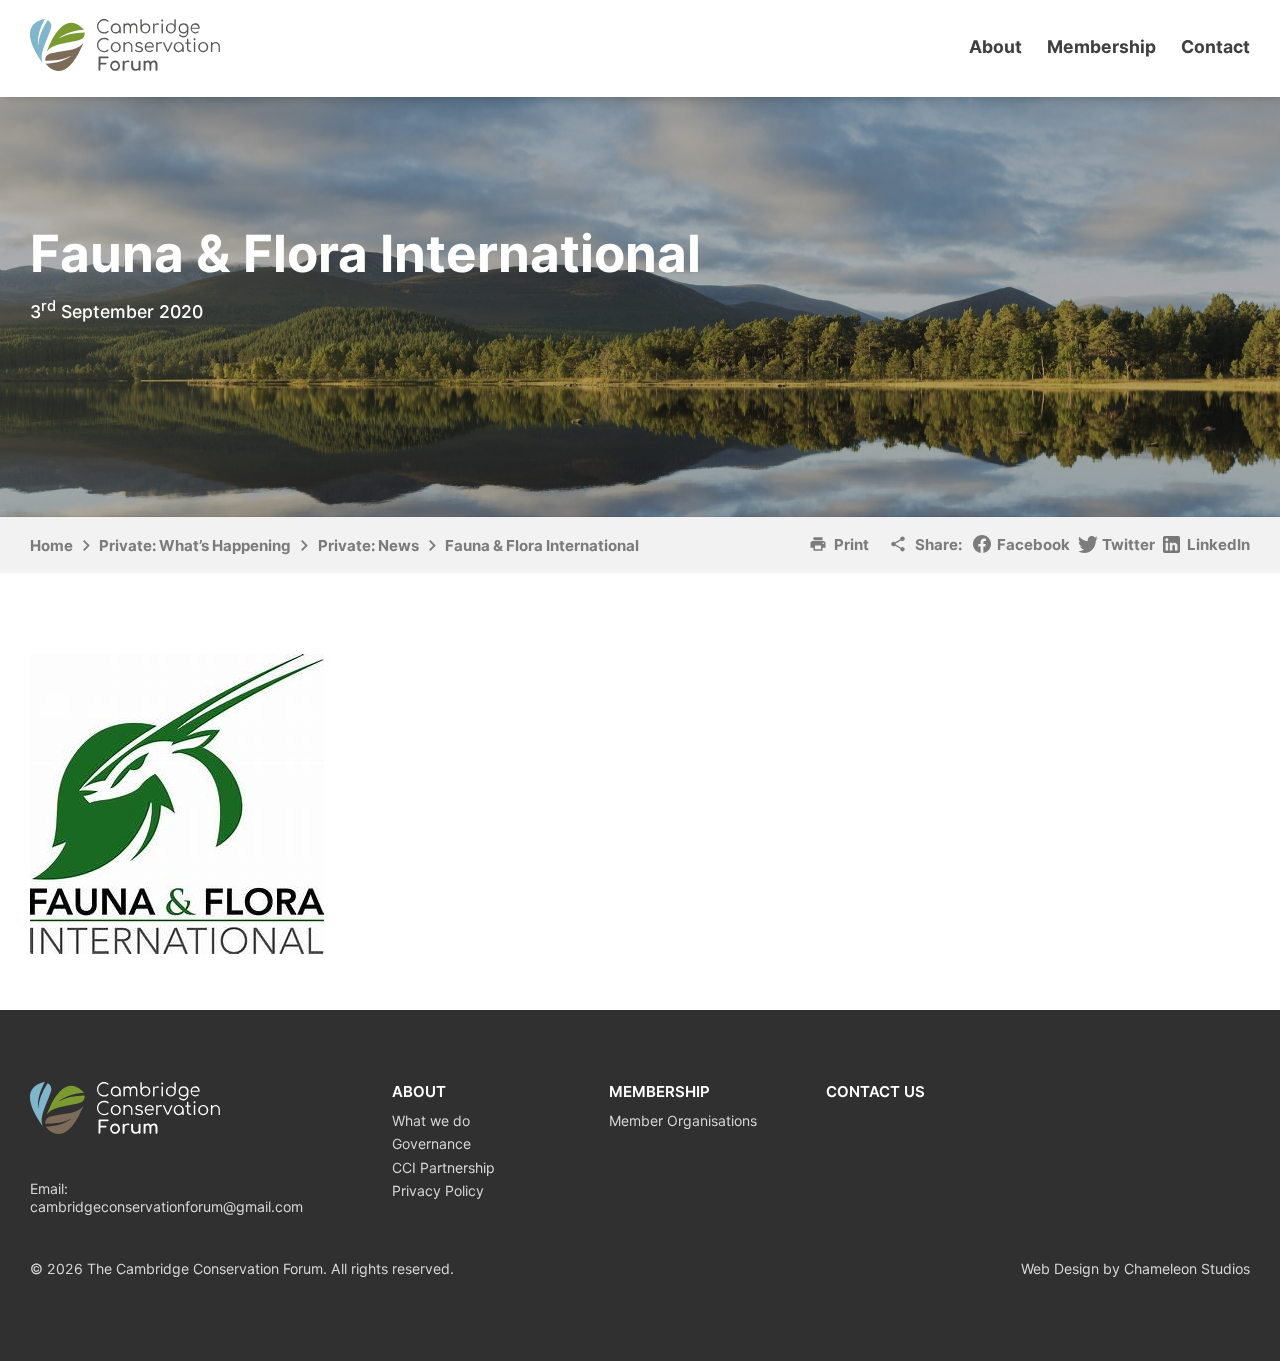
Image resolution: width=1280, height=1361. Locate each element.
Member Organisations (683, 1120)
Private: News (368, 545)
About (995, 46)
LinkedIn (1218, 544)
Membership (1101, 46)
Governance (431, 1143)
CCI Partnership (443, 1167)
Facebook (1033, 544)
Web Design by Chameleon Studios (1135, 1268)
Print (851, 544)
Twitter (1128, 544)
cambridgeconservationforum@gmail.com (166, 1206)
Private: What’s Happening (195, 545)
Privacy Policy (438, 1190)
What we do (431, 1120)
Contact (1215, 46)
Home (51, 545)
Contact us (875, 1091)
